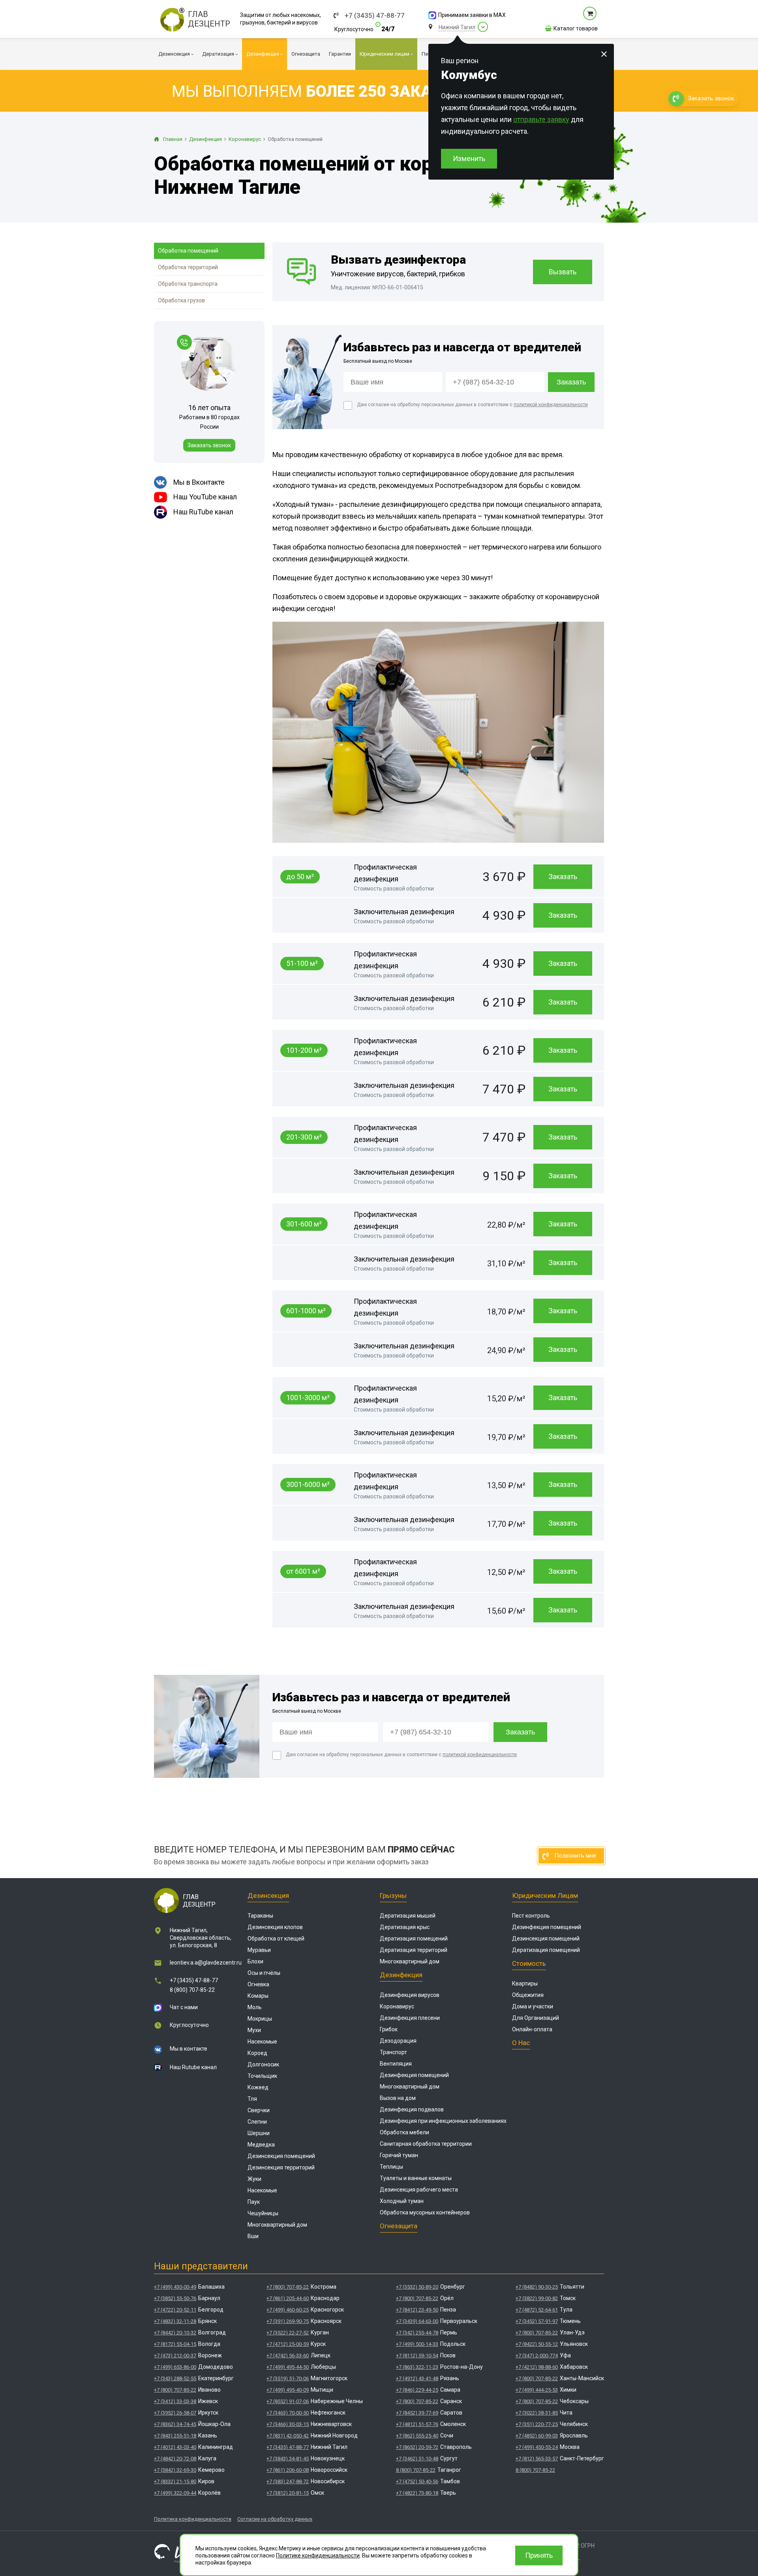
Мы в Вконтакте (199, 482)
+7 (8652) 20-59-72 (417, 2447)
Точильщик (262, 2076)
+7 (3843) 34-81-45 (288, 2459)
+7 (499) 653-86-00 (175, 2367)
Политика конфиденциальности (193, 2519)
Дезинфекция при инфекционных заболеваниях (443, 2121)
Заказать (563, 876)
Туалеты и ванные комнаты (416, 2178)
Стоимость (529, 1963)
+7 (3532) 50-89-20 (417, 2287)
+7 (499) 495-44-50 (288, 2367)
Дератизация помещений (414, 1939)
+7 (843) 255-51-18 (175, 2436)
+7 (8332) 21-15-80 (175, 2481)
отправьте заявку (541, 119)
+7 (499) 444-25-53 (537, 2390)
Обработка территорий (188, 267)
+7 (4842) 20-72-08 (175, 2459)
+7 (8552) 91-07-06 (288, 2401)
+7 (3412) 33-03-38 (175, 2401)
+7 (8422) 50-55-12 (537, 2344)
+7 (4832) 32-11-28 (175, 2321)
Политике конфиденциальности (318, 2555)
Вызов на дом (398, 2098)
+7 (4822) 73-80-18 (417, 2493)
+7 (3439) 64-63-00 (417, 2321)
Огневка (258, 1984)
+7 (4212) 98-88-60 (537, 2367)
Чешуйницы (263, 2213)
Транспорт (393, 2052)
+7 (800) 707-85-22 (175, 2390)
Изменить (469, 158)
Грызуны (393, 1895)
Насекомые (262, 2042)
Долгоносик (263, 2064)
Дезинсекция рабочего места (419, 2190)
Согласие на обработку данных (275, 2519)
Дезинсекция (268, 1895)
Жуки (254, 2179)
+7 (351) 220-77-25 (537, 2424)
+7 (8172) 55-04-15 (175, 2344)
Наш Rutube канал (193, 2067)
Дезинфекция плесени (410, 2018)
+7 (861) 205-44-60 (288, 2298)
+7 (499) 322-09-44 (175, 2493)
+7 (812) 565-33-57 (537, 2459)
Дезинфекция (401, 1975)
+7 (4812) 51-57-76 (417, 2424)
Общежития (528, 1995)
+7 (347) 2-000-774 (537, 2356)
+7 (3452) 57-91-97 (537, 2321)
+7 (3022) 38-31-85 (537, 2413)
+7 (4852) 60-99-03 (537, 2436)
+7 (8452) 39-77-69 (417, 2413)
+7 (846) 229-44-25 (417, 2390)
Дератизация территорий (414, 1950)
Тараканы (260, 1916)
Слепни (257, 2122)
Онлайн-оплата (532, 2029)
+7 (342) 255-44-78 (417, 2333)
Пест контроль (531, 1916)
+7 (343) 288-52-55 (175, 2378)
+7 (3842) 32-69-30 (175, 2470)
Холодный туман (402, 2201)
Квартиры (525, 1984)
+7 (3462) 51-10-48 (417, 2459)
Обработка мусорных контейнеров (425, 2212)
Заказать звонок (209, 445)
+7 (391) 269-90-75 (288, 2321)
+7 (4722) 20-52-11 (175, 2310)
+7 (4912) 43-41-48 (417, 2378)
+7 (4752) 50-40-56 (417, 2481)
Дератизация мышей (408, 1916)
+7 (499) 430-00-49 (175, 2287)
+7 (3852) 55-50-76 (175, 2298)
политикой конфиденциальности (551, 405)
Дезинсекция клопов (275, 1927)
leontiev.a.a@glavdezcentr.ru (206, 1963)
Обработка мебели (404, 2132)
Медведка (261, 2145)
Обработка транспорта (188, 284)
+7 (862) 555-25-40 (417, 2436)
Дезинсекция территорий (281, 2167)
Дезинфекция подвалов (412, 2109)
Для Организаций (536, 2018)
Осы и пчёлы (264, 1973)
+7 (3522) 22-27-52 (288, 2333)
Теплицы (391, 2167)
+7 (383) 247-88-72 (288, 2481)
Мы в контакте (189, 2049)
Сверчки (259, 2110)
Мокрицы (260, 2019)
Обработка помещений (188, 251)
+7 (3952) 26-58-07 (175, 2413)
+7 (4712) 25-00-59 (288, 2344)
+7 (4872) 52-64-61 (537, 2310)
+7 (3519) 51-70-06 (288, 2378)
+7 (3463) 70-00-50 (288, 2413)
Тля (252, 2099)
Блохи (255, 1961)
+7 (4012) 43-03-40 (175, 2447)
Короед (257, 2053)
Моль (255, 2007)
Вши (253, 2236)
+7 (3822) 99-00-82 (537, 2298)
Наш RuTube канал (203, 512)
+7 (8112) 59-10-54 (417, 2356)
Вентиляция (396, 2064)
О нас (521, 2043)
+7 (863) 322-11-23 (417, 2367)
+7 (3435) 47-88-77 (375, 16)
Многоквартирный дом (277, 2225)
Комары (258, 1996)
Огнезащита (399, 2226)
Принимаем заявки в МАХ (472, 15)
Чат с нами (184, 2007)
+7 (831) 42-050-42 (288, 2436)
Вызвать (563, 272)
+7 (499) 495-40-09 (288, 2390)
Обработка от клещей (276, 1939)
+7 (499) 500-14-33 (417, 2344)
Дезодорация (398, 2041)
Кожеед (258, 2087)
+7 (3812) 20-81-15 (288, 2493)
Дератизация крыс (405, 1927)
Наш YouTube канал (205, 497)
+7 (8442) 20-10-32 (175, 2333)
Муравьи (259, 1950)
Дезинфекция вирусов (410, 1995)
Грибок (389, 2029)
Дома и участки (533, 2006)
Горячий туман (399, 2155)
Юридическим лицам (545, 1895)
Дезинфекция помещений (414, 2075)
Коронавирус (397, 2006)
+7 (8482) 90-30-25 (537, 2287)
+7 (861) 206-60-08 (288, 2470)
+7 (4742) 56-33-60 (288, 2356)
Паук (254, 2202)
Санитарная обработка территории (426, 2144)
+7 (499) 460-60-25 (288, 2310)
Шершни (259, 2133)
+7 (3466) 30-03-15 (288, 2424)
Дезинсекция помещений (281, 2156)
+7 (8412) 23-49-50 (417, 2310)
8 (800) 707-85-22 (192, 1990)
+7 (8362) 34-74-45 (175, 2424)
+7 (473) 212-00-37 (175, 2356)
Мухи (254, 2030)
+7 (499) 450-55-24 (537, 2447)
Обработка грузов (181, 300)
